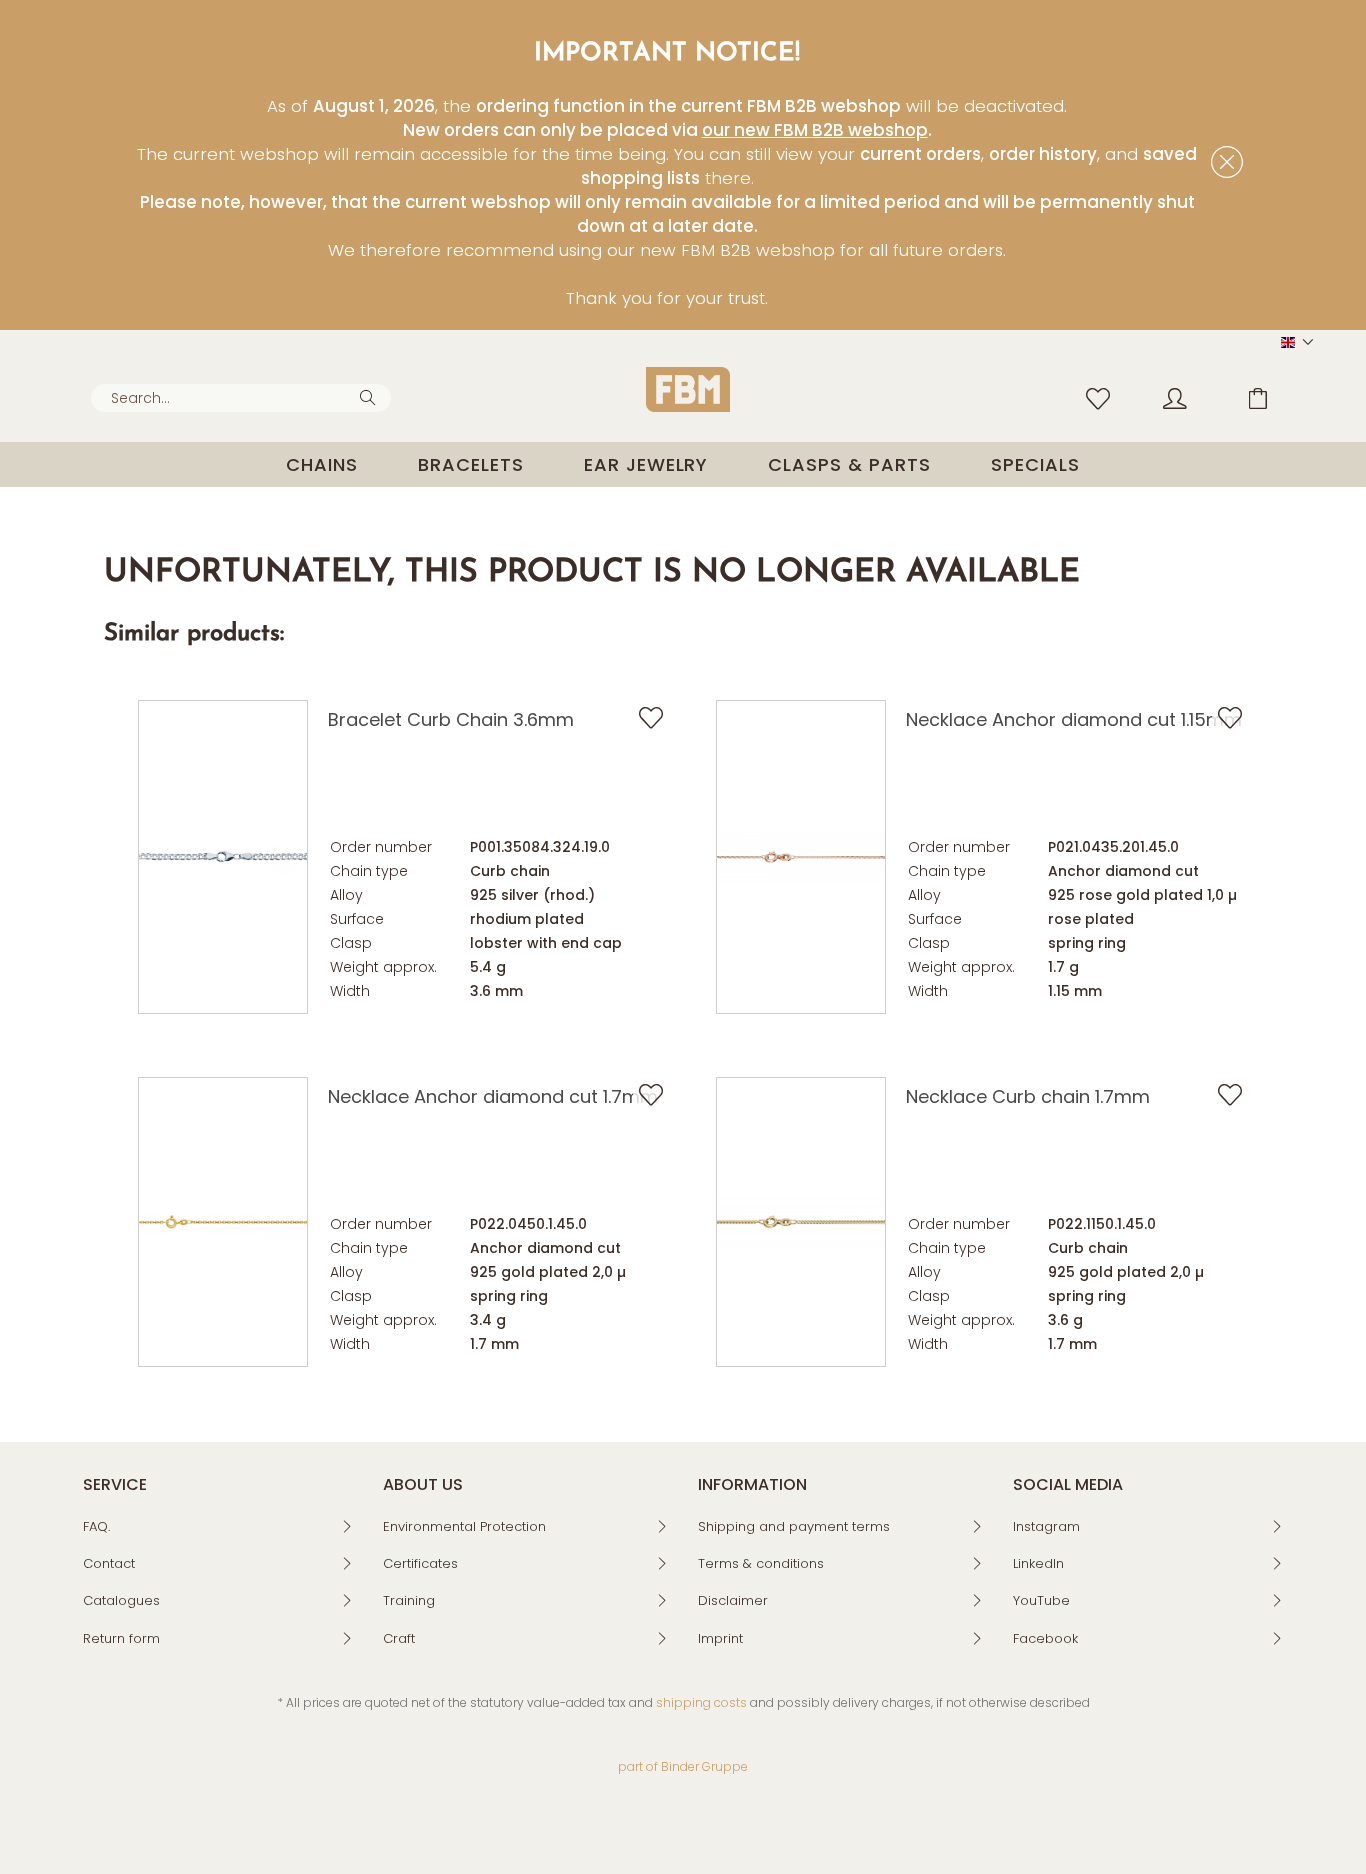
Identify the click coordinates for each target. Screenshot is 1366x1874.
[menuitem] (241, 398)
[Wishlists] (1103, 397)
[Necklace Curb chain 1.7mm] (801, 1222)
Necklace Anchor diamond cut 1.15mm (1074, 719)
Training (409, 1600)
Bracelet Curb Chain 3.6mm (451, 719)
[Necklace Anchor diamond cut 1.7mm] (223, 1222)
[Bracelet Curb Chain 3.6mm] (223, 857)
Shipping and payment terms (794, 1526)
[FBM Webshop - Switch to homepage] (688, 389)
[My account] (1194, 397)
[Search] (370, 396)
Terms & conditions (761, 1563)
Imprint (720, 1638)
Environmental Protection (464, 1526)
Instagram (1046, 1526)
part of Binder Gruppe (683, 1766)
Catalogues (121, 1600)
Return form (121, 1638)
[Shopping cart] (1273, 397)
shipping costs (701, 1702)
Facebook (1045, 1638)
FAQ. (96, 1526)
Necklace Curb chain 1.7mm (1028, 1096)
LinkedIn (1038, 1563)
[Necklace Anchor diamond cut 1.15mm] (801, 857)
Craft (399, 1638)
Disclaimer (733, 1600)
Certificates (420, 1563)
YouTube (1041, 1600)
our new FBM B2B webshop (815, 130)
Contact (109, 1563)
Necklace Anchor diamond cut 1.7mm (493, 1096)
